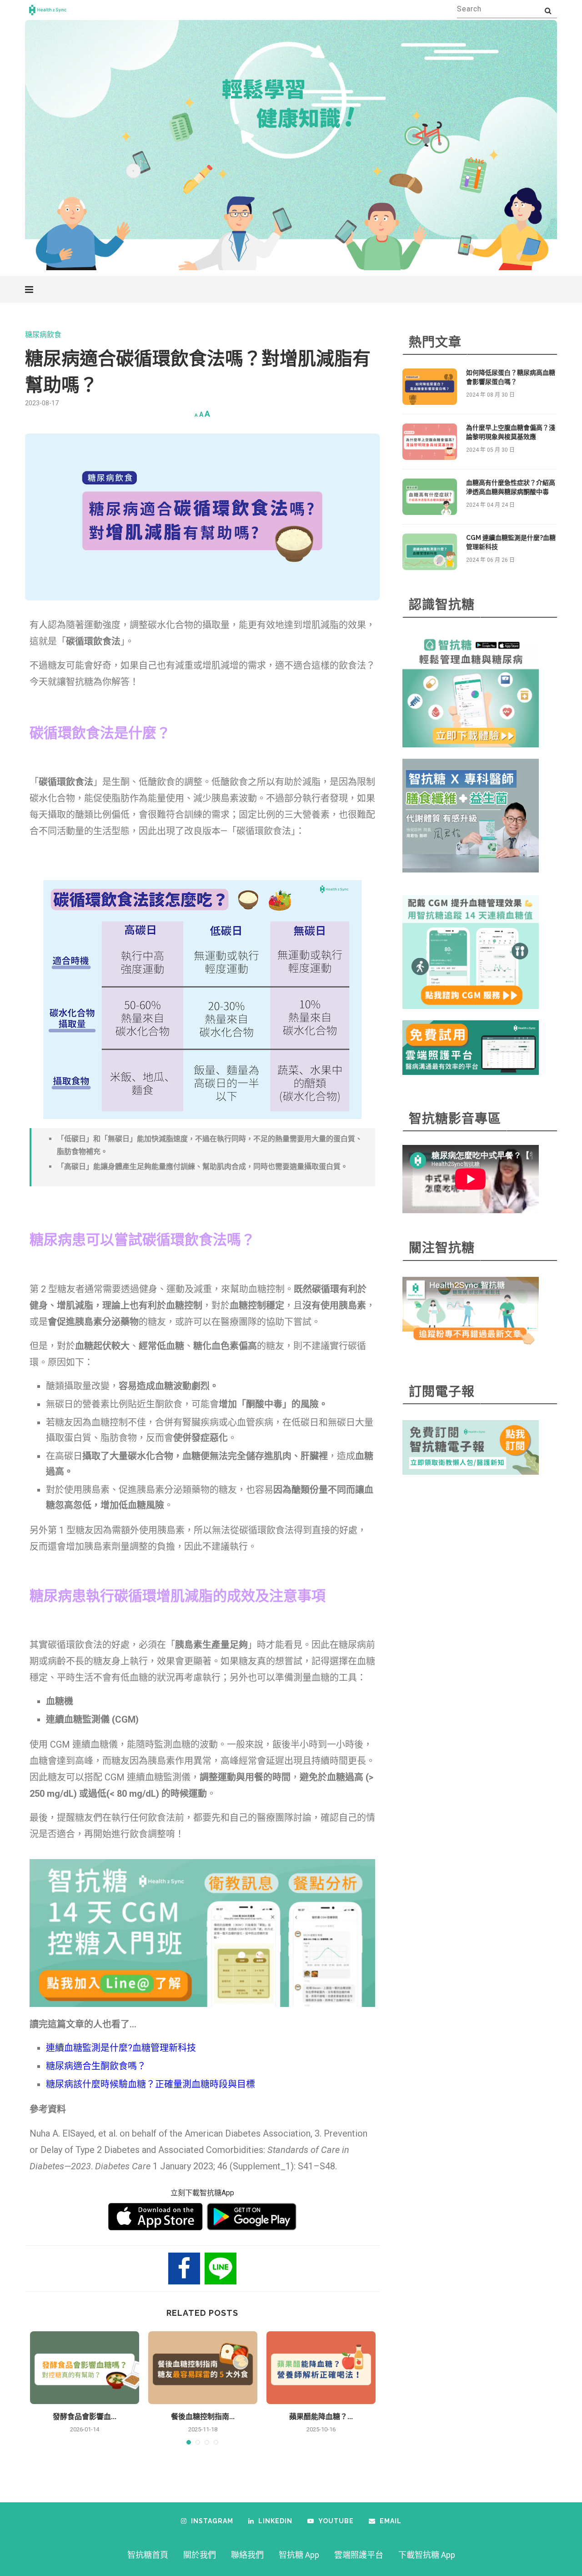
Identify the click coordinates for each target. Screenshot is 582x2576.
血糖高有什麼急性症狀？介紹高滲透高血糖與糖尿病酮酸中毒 (511, 487)
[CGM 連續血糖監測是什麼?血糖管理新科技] (430, 552)
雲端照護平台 (359, 2555)
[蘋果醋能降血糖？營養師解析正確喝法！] (321, 2368)
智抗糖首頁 (148, 2555)
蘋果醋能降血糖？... (321, 2417)
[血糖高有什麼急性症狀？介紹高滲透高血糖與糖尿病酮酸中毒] (430, 497)
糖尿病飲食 (43, 335)
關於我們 (200, 2555)
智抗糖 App (299, 2555)
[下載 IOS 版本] (156, 2217)
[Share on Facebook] (184, 2268)
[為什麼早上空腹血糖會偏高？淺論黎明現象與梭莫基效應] (430, 442)
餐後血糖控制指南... (203, 2417)
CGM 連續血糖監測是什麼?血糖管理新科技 (511, 542)
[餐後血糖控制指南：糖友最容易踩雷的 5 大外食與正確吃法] (203, 2368)
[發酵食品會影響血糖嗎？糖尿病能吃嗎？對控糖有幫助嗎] (85, 2368)
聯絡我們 (247, 2555)
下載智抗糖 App (427, 2555)
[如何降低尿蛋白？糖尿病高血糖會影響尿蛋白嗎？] (430, 387)
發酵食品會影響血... (85, 2417)
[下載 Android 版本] (252, 2217)
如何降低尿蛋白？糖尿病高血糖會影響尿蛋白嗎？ (511, 377)
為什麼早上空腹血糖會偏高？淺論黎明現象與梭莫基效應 (511, 432)
